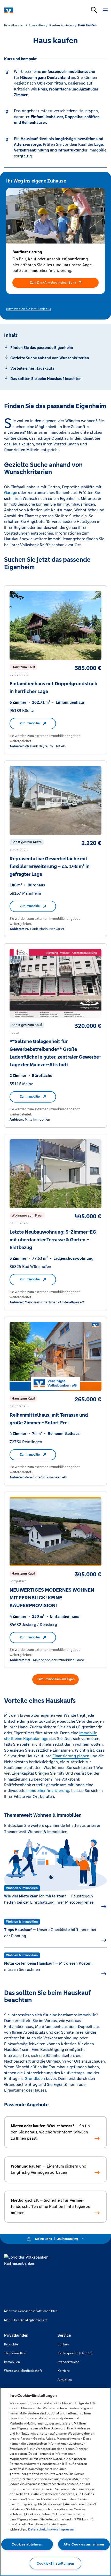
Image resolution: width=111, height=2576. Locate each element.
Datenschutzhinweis (43, 2529)
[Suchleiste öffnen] (94, 10)
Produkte (11, 2344)
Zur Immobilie (30, 723)
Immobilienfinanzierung (48, 1791)
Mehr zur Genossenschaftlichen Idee (31, 2311)
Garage (11, 493)
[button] (55, 283)
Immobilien (12, 2362)
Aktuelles (65, 2380)
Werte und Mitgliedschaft (23, 2371)
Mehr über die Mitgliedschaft (26, 2320)
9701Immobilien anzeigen (56, 1679)
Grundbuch (35, 2079)
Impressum (67, 2529)
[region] (55, 2482)
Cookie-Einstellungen (55, 2563)
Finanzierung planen (71, 1756)
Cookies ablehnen (27, 2544)
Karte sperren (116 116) (75, 2353)
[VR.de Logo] (26, 10)
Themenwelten (15, 2353)
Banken (63, 2344)
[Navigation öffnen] (105, 10)
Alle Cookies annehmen (84, 2544)
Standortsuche (68, 2362)
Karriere (64, 2371)
